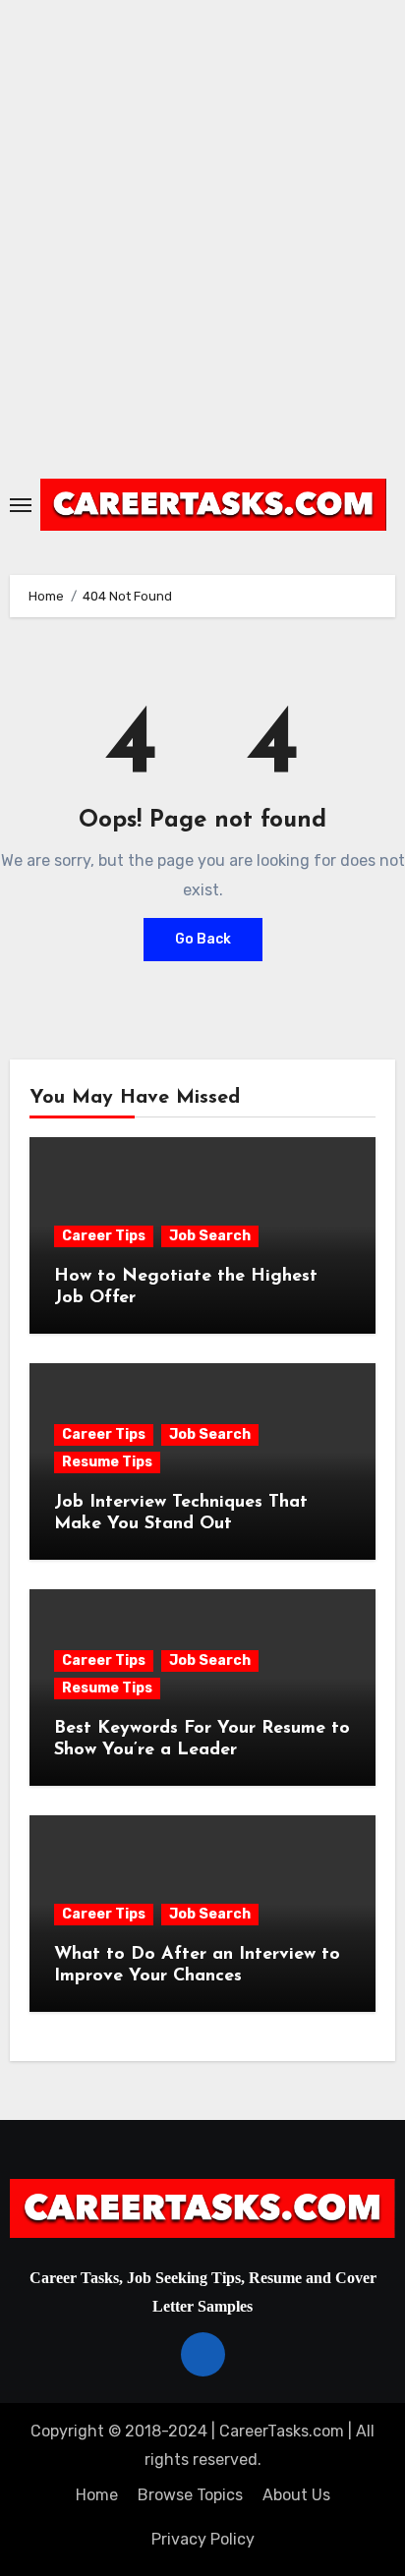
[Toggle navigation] (21, 505)
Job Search (210, 1236)
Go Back (203, 939)
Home (97, 2495)
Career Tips (104, 1236)
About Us (296, 2495)
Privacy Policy (203, 2539)
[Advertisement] (202, 232)
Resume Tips (107, 1462)
